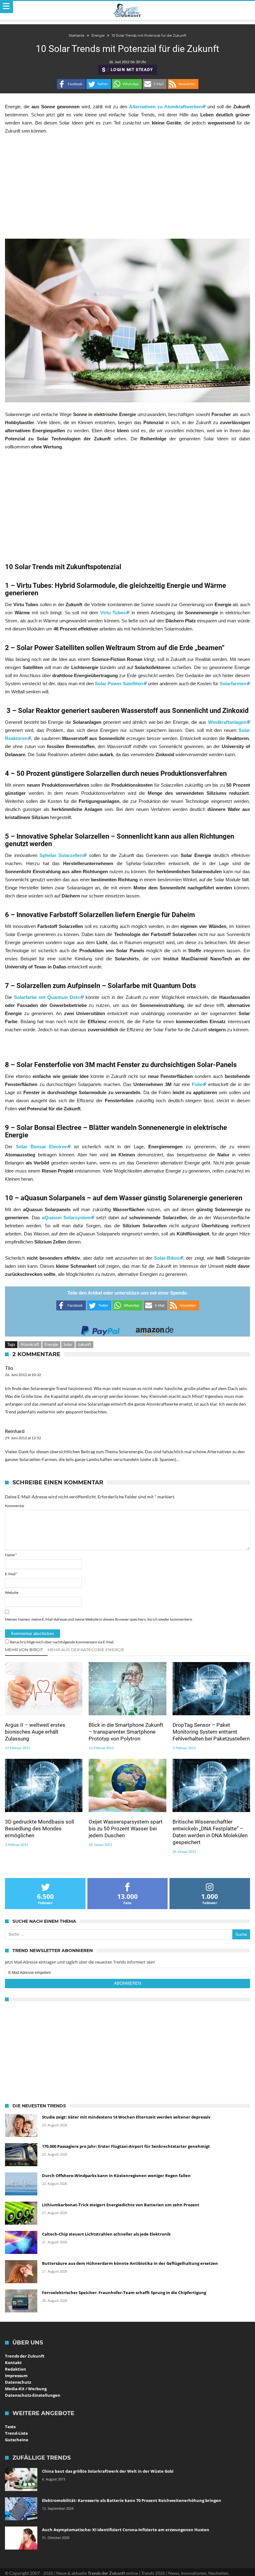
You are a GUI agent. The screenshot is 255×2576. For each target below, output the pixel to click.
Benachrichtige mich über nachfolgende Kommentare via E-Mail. (62, 1642)
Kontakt (13, 2363)
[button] (71, 84)
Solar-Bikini (167, 1258)
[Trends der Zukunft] (128, 11)
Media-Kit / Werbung (26, 2389)
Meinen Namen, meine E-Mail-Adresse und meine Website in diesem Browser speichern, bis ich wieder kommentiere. (99, 1619)
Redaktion (16, 2369)
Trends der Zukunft (25, 2356)
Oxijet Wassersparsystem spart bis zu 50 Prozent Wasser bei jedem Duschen (126, 1829)
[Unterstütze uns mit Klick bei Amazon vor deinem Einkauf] (155, 1329)
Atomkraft (30, 1344)
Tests (10, 2427)
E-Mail (11, 1574)
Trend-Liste (16, 2433)
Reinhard (15, 1431)
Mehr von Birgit (24, 1650)
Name (11, 1555)
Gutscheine (17, 2440)
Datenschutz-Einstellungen (33, 2395)
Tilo (9, 1368)
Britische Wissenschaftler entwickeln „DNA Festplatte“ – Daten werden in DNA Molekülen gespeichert (210, 1832)
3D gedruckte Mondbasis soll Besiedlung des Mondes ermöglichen (39, 1829)
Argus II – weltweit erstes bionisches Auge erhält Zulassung (35, 1732)
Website (12, 1592)
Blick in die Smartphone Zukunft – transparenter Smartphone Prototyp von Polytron (126, 1732)
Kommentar (15, 1506)
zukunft (84, 1344)
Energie (51, 1344)
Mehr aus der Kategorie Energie (86, 1650)
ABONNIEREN (127, 1983)
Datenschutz (18, 2382)
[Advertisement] (127, 187)
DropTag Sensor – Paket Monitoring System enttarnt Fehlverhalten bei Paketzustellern (211, 1732)
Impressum (16, 2376)
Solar (68, 1344)
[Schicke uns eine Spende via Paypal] (100, 1329)
